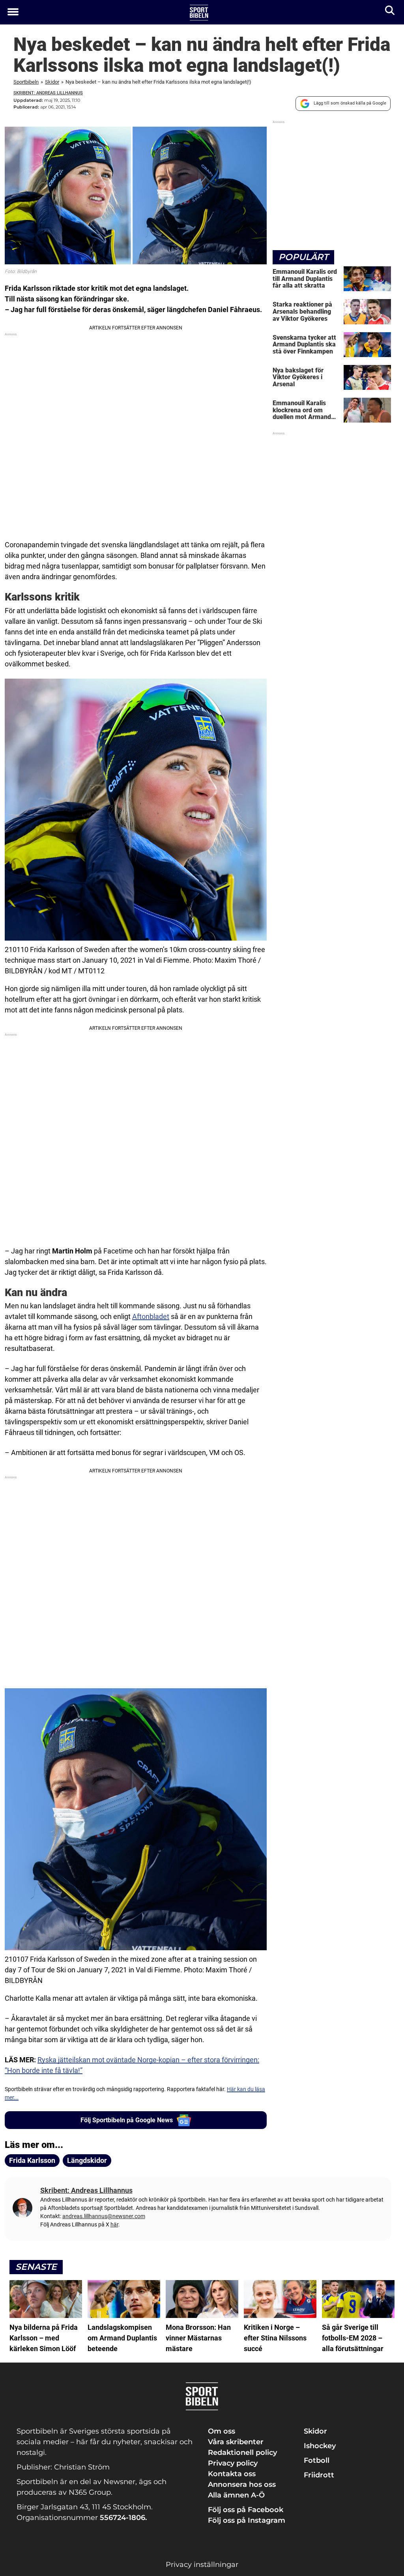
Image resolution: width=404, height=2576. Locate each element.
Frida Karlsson (32, 2160)
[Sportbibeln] (199, 13)
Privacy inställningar (202, 2565)
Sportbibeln (26, 82)
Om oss (222, 2431)
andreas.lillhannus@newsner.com (104, 2216)
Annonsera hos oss (242, 2484)
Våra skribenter (236, 2442)
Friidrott (319, 2475)
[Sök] (390, 12)
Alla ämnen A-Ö (236, 2495)
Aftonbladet (151, 1316)
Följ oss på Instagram (247, 2520)
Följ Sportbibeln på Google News (127, 2120)
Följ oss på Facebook (246, 2510)
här (114, 2224)
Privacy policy (233, 2463)
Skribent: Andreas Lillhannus (48, 93)
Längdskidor (87, 2160)
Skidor (52, 82)
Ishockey (320, 2446)
